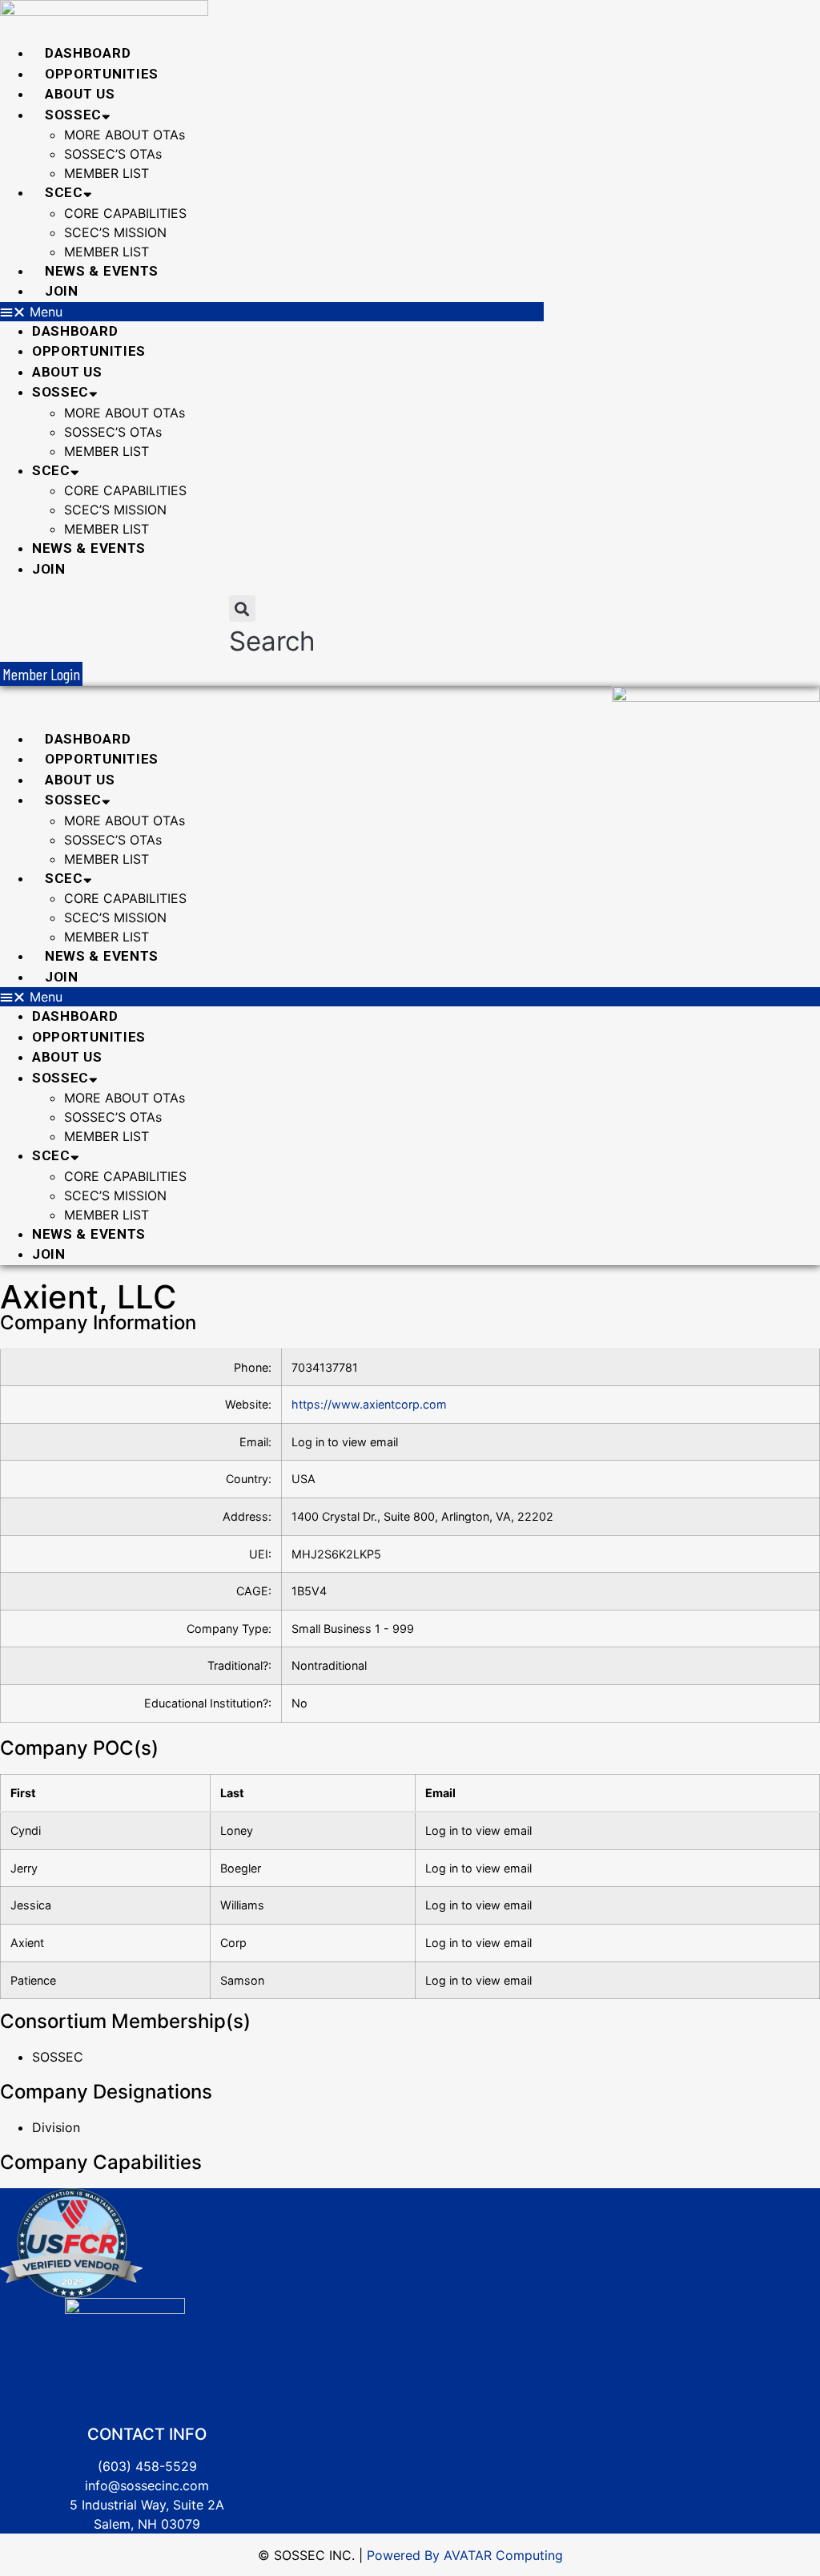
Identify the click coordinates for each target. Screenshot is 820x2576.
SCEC (64, 192)
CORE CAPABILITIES (125, 213)
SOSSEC (73, 115)
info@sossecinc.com (147, 2485)
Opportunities (102, 74)
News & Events (102, 271)
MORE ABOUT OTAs (125, 135)
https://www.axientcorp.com (369, 1404)
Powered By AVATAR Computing (463, 2555)
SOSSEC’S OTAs (113, 154)
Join (62, 291)
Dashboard (88, 53)
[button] (272, 312)
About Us (80, 94)
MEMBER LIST (107, 173)
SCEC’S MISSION (115, 232)
